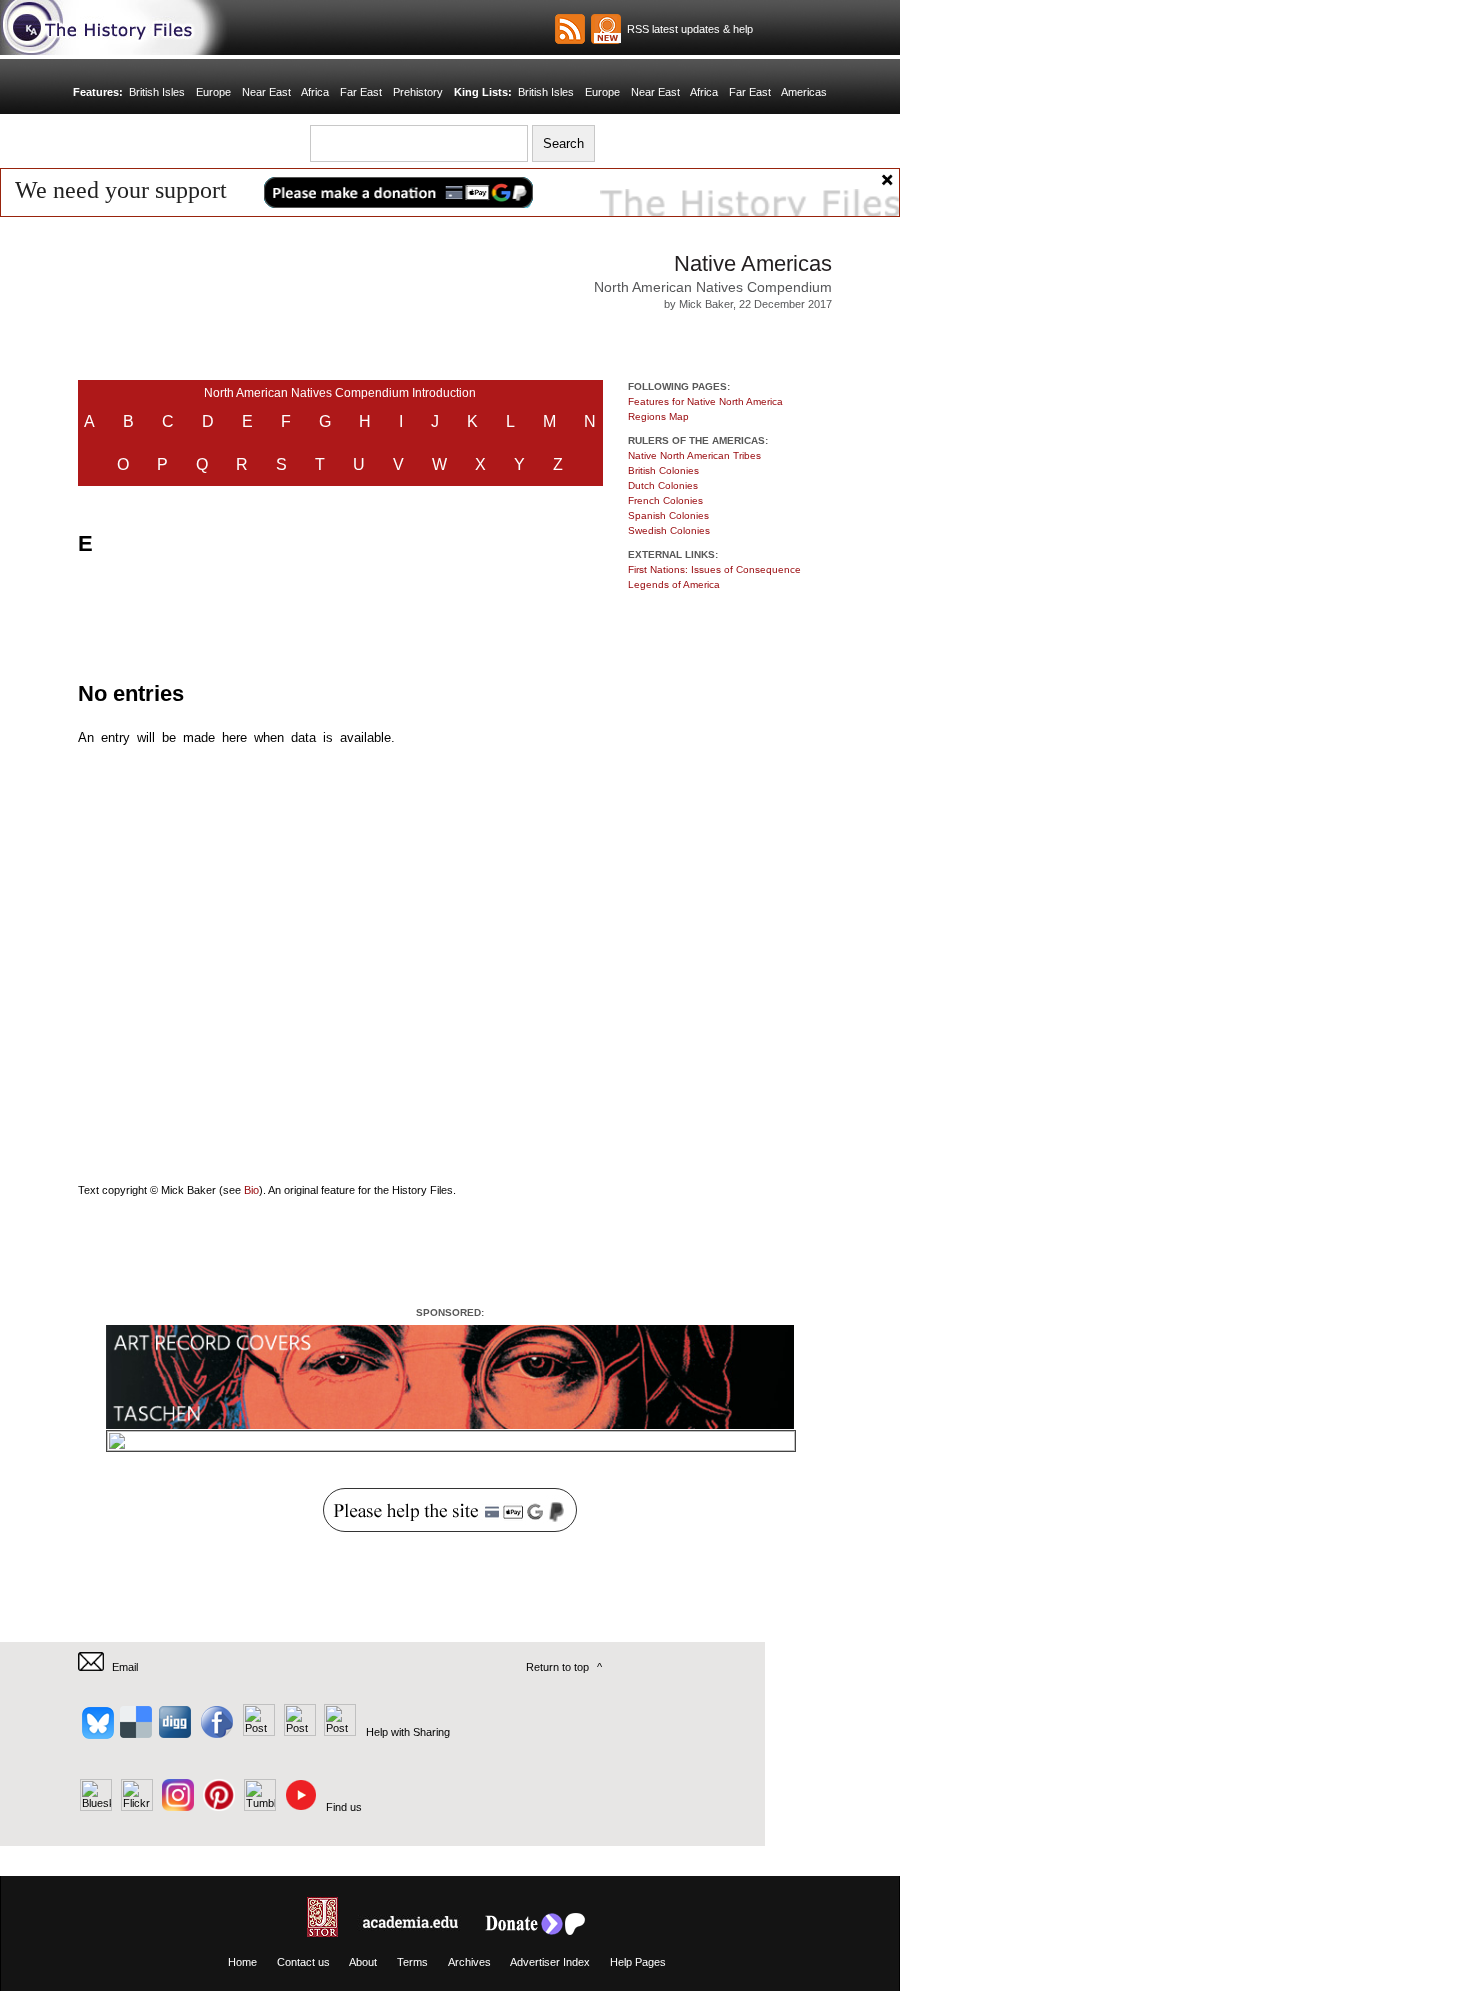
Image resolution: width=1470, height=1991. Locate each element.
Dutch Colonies (663, 485)
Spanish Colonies (668, 515)
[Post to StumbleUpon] (338, 1732)
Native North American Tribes (694, 455)
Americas (804, 92)
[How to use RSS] (606, 29)
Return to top (557, 1667)
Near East (266, 92)
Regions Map (658, 416)
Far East (361, 92)
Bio (251, 1190)
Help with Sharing (408, 1732)
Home (242, 1962)
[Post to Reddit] (297, 1732)
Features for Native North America (705, 401)
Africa (315, 92)
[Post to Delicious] (135, 1732)
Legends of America (674, 584)
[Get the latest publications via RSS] (570, 29)
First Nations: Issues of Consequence (714, 569)
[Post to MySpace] (256, 1732)
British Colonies (663, 470)
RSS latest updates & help (687, 29)
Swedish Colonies (669, 530)
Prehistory (418, 92)
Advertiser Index (550, 1962)
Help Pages (638, 1962)
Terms (412, 1962)
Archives (469, 1962)
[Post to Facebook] (214, 1732)
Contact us (303, 1962)
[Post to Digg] (173, 1732)
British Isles (157, 92)
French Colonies (665, 500)
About (363, 1962)
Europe (213, 92)
